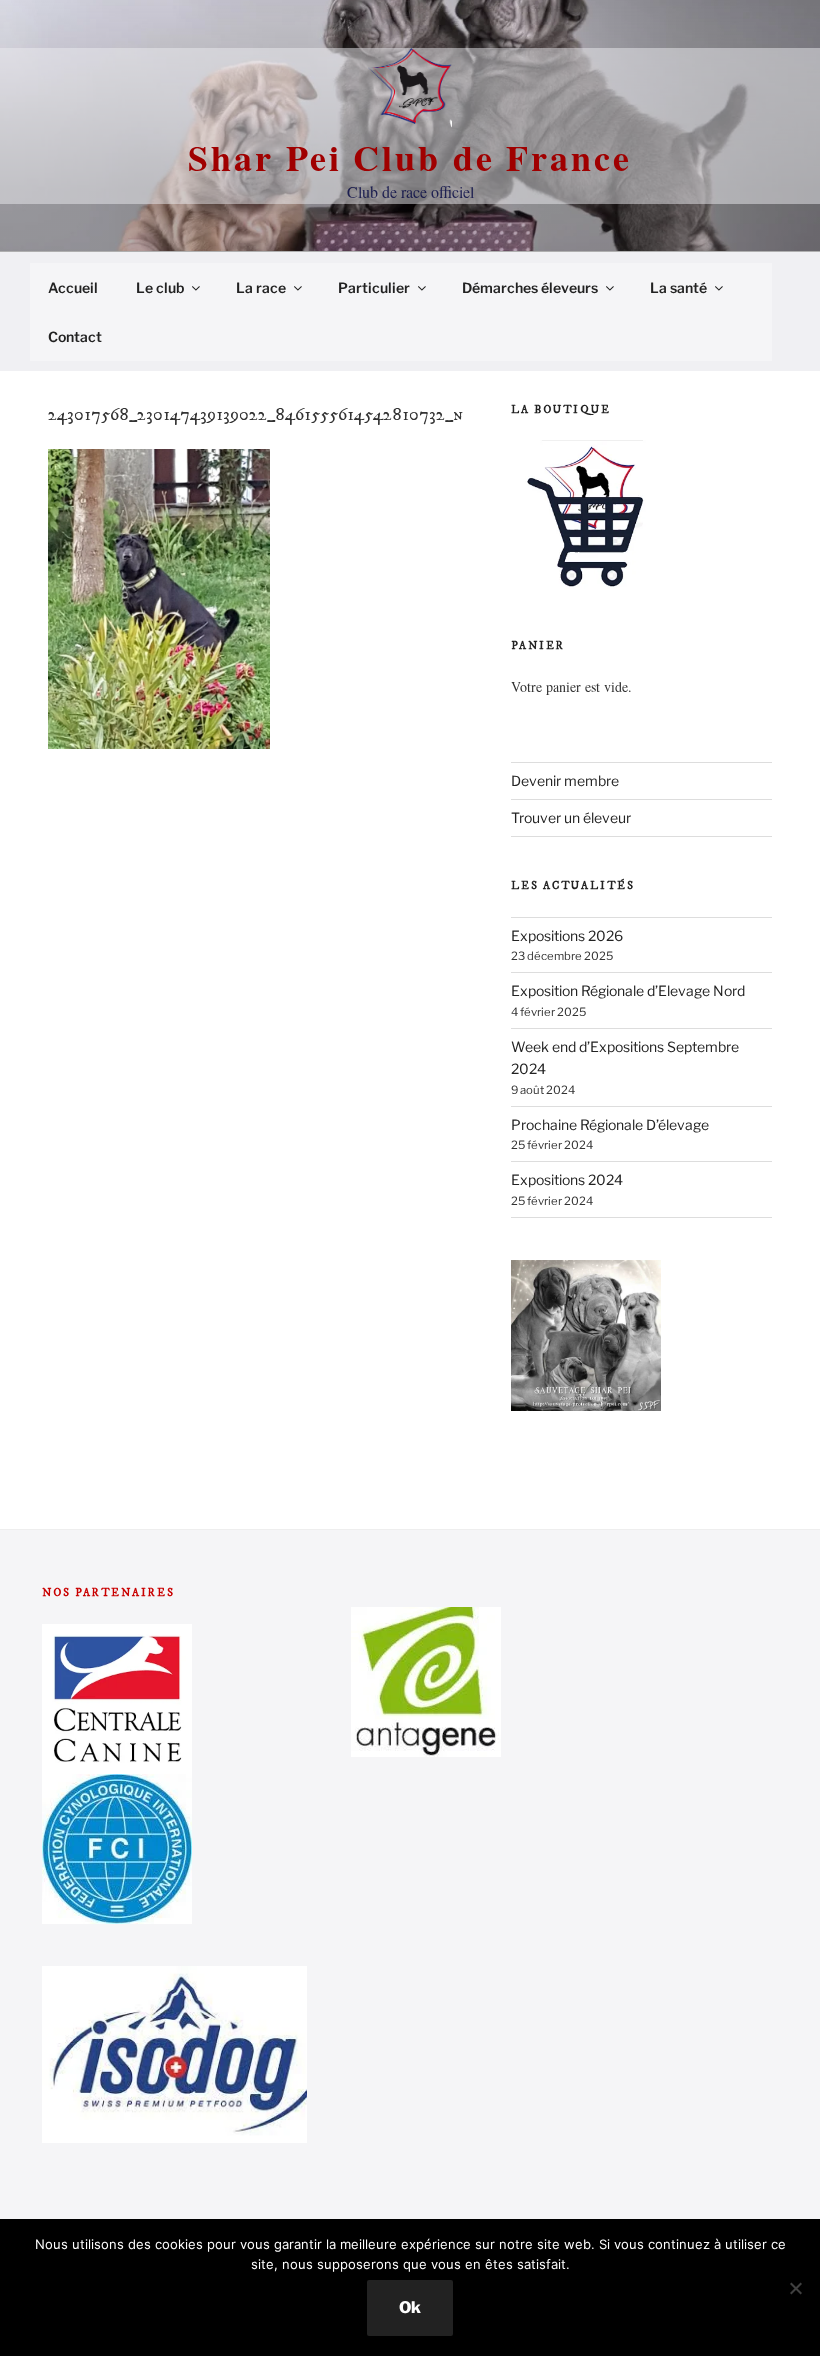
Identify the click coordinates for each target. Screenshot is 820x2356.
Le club (160, 287)
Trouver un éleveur (571, 817)
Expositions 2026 (567, 935)
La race (261, 287)
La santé (678, 287)
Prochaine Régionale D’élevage (610, 1124)
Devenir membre (565, 780)
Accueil (73, 287)
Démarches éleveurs (530, 287)
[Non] (795, 2288)
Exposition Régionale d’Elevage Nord (628, 990)
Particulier (374, 287)
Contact (75, 336)
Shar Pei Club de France (409, 157)
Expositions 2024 (567, 1179)
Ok (410, 2307)
